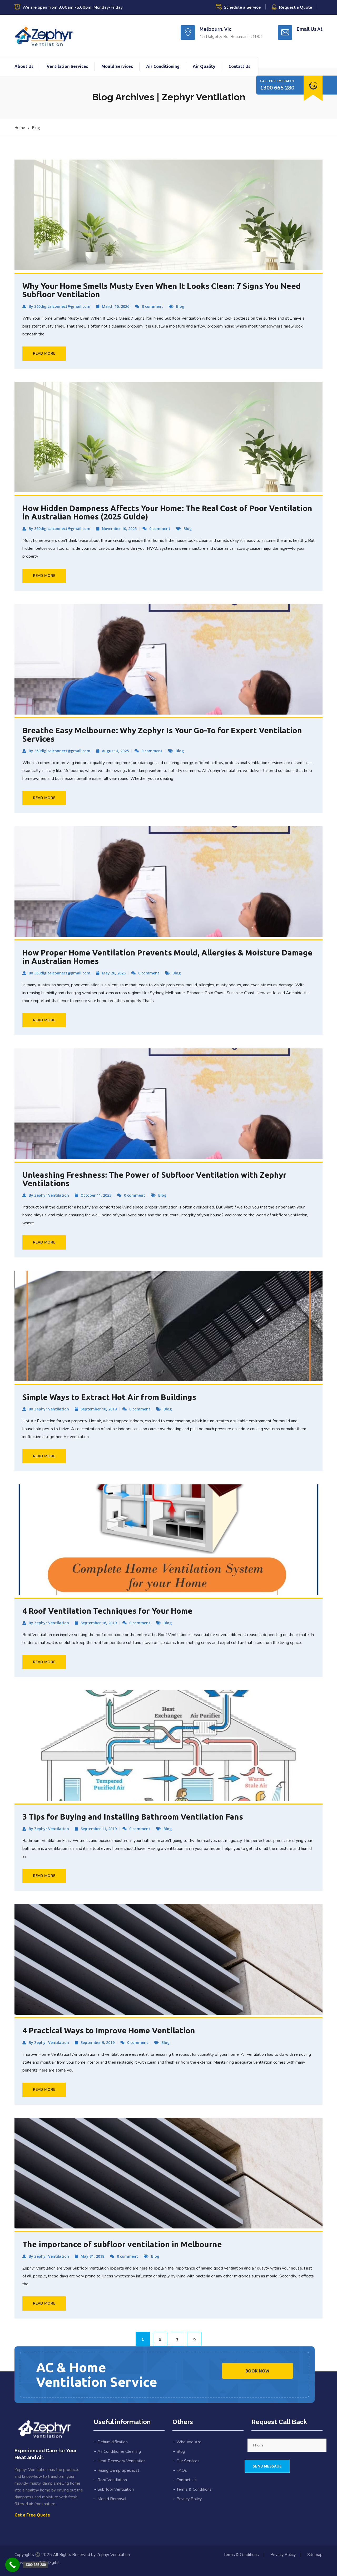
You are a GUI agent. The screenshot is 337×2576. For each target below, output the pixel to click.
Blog (36, 128)
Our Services (188, 2461)
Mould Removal (112, 2499)
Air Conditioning (163, 66)
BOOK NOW (257, 2371)
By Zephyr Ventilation (49, 1195)
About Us (24, 66)
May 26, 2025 (114, 973)
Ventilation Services (67, 66)
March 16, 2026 (116, 306)
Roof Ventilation (112, 2480)
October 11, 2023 (96, 1195)
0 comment (152, 306)
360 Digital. (49, 2563)
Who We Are (189, 2442)
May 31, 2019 (92, 2256)
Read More (44, 353)
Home (20, 128)
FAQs (182, 2470)
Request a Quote (296, 7)
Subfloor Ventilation (116, 2489)
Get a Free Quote (32, 2515)
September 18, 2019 (99, 1409)
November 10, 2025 (119, 529)
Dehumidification (113, 2442)
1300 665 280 (277, 88)
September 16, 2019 (99, 1623)
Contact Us (239, 66)
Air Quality (204, 66)
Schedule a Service (242, 7)
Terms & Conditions (194, 2489)
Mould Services (117, 66)
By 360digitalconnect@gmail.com (60, 306)
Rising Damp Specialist (118, 2470)
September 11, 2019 (99, 1829)
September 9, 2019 (98, 2042)
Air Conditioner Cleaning (119, 2451)
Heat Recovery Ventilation (122, 2461)
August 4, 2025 (115, 751)
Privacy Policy (189, 2499)
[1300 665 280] (13, 2565)
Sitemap (315, 2555)
